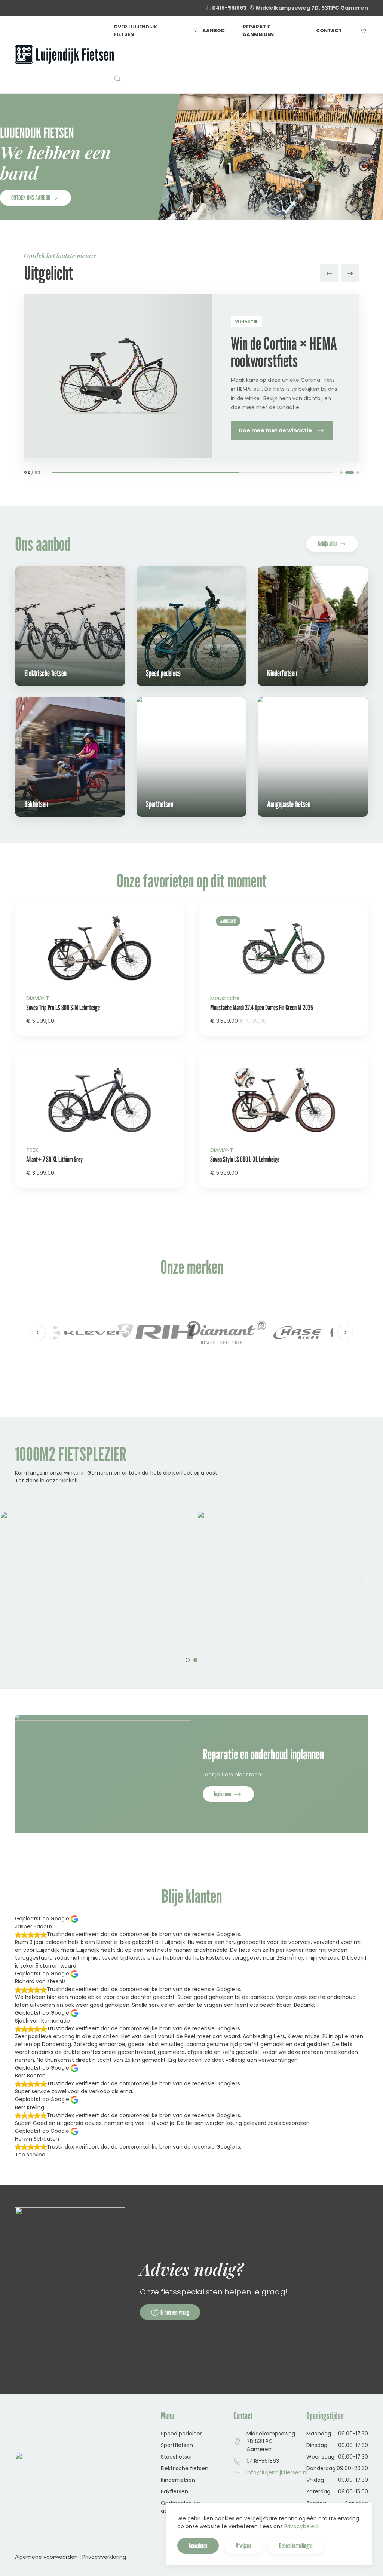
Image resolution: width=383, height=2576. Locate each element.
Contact (329, 30)
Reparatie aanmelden (258, 30)
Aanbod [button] (214, 30)
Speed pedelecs (182, 2434)
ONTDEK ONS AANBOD (31, 198)
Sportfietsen (177, 2445)
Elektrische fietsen (185, 2468)
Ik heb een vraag (175, 2312)
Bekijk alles (327, 544)
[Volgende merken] (345, 1333)
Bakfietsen (174, 2491)
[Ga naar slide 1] (341, 473)
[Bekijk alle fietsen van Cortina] (297, 1333)
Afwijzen (243, 2546)
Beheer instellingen (296, 2546)
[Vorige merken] (38, 1333)
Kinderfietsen (178, 2480)
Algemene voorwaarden (46, 2557)
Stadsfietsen (177, 2457)
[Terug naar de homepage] (64, 55)
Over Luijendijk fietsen (135, 30)
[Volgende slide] (350, 273)
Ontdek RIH (254, 432)
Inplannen (223, 1794)
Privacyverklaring (104, 2557)
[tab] (188, 1660)
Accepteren (198, 2546)
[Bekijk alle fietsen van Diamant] (156, 1333)
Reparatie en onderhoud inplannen (263, 1754)
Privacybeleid (301, 2526)
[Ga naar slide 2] (347, 473)
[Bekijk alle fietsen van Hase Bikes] (227, 1333)
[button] (117, 79)
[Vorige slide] (329, 273)
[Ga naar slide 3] (355, 473)
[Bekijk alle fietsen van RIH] (86, 1333)
